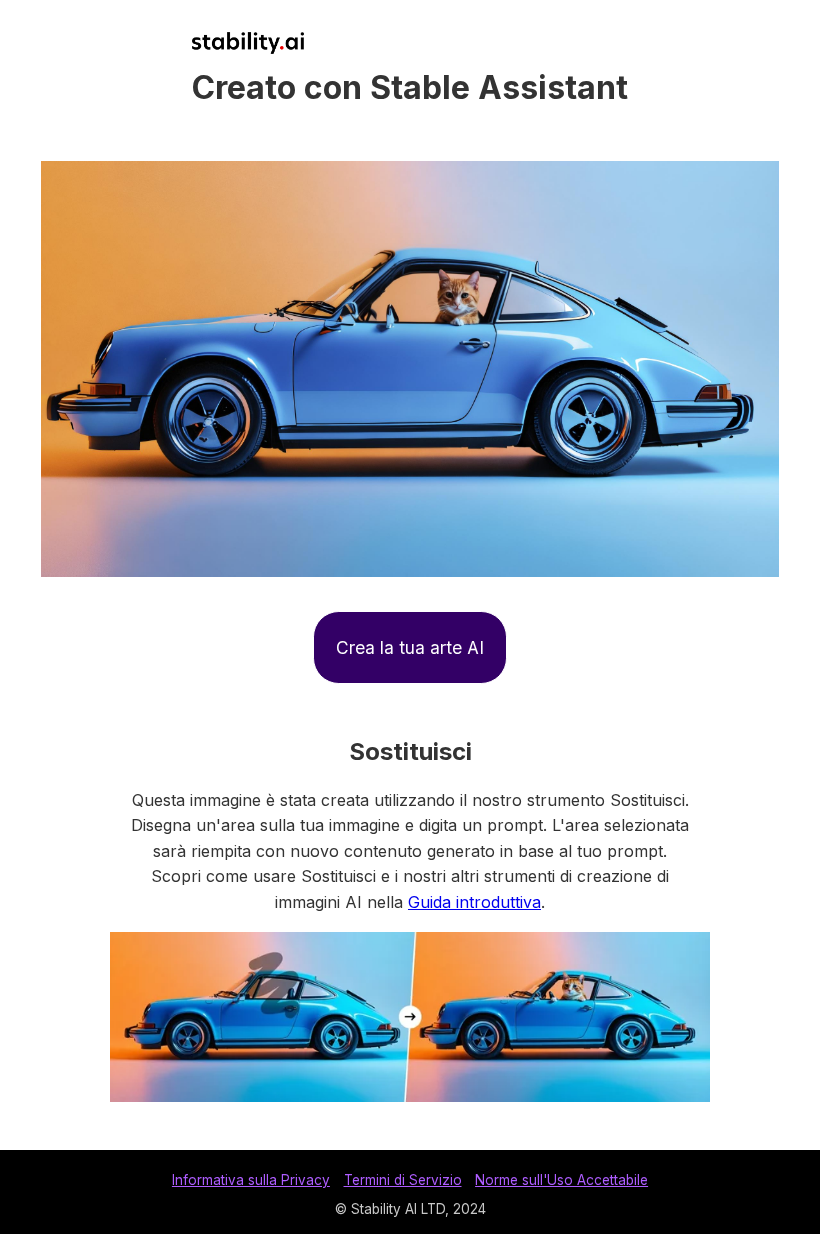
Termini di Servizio (403, 1180)
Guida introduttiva (474, 902)
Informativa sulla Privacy (251, 1180)
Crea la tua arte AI (410, 647)
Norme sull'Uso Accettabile (561, 1180)
